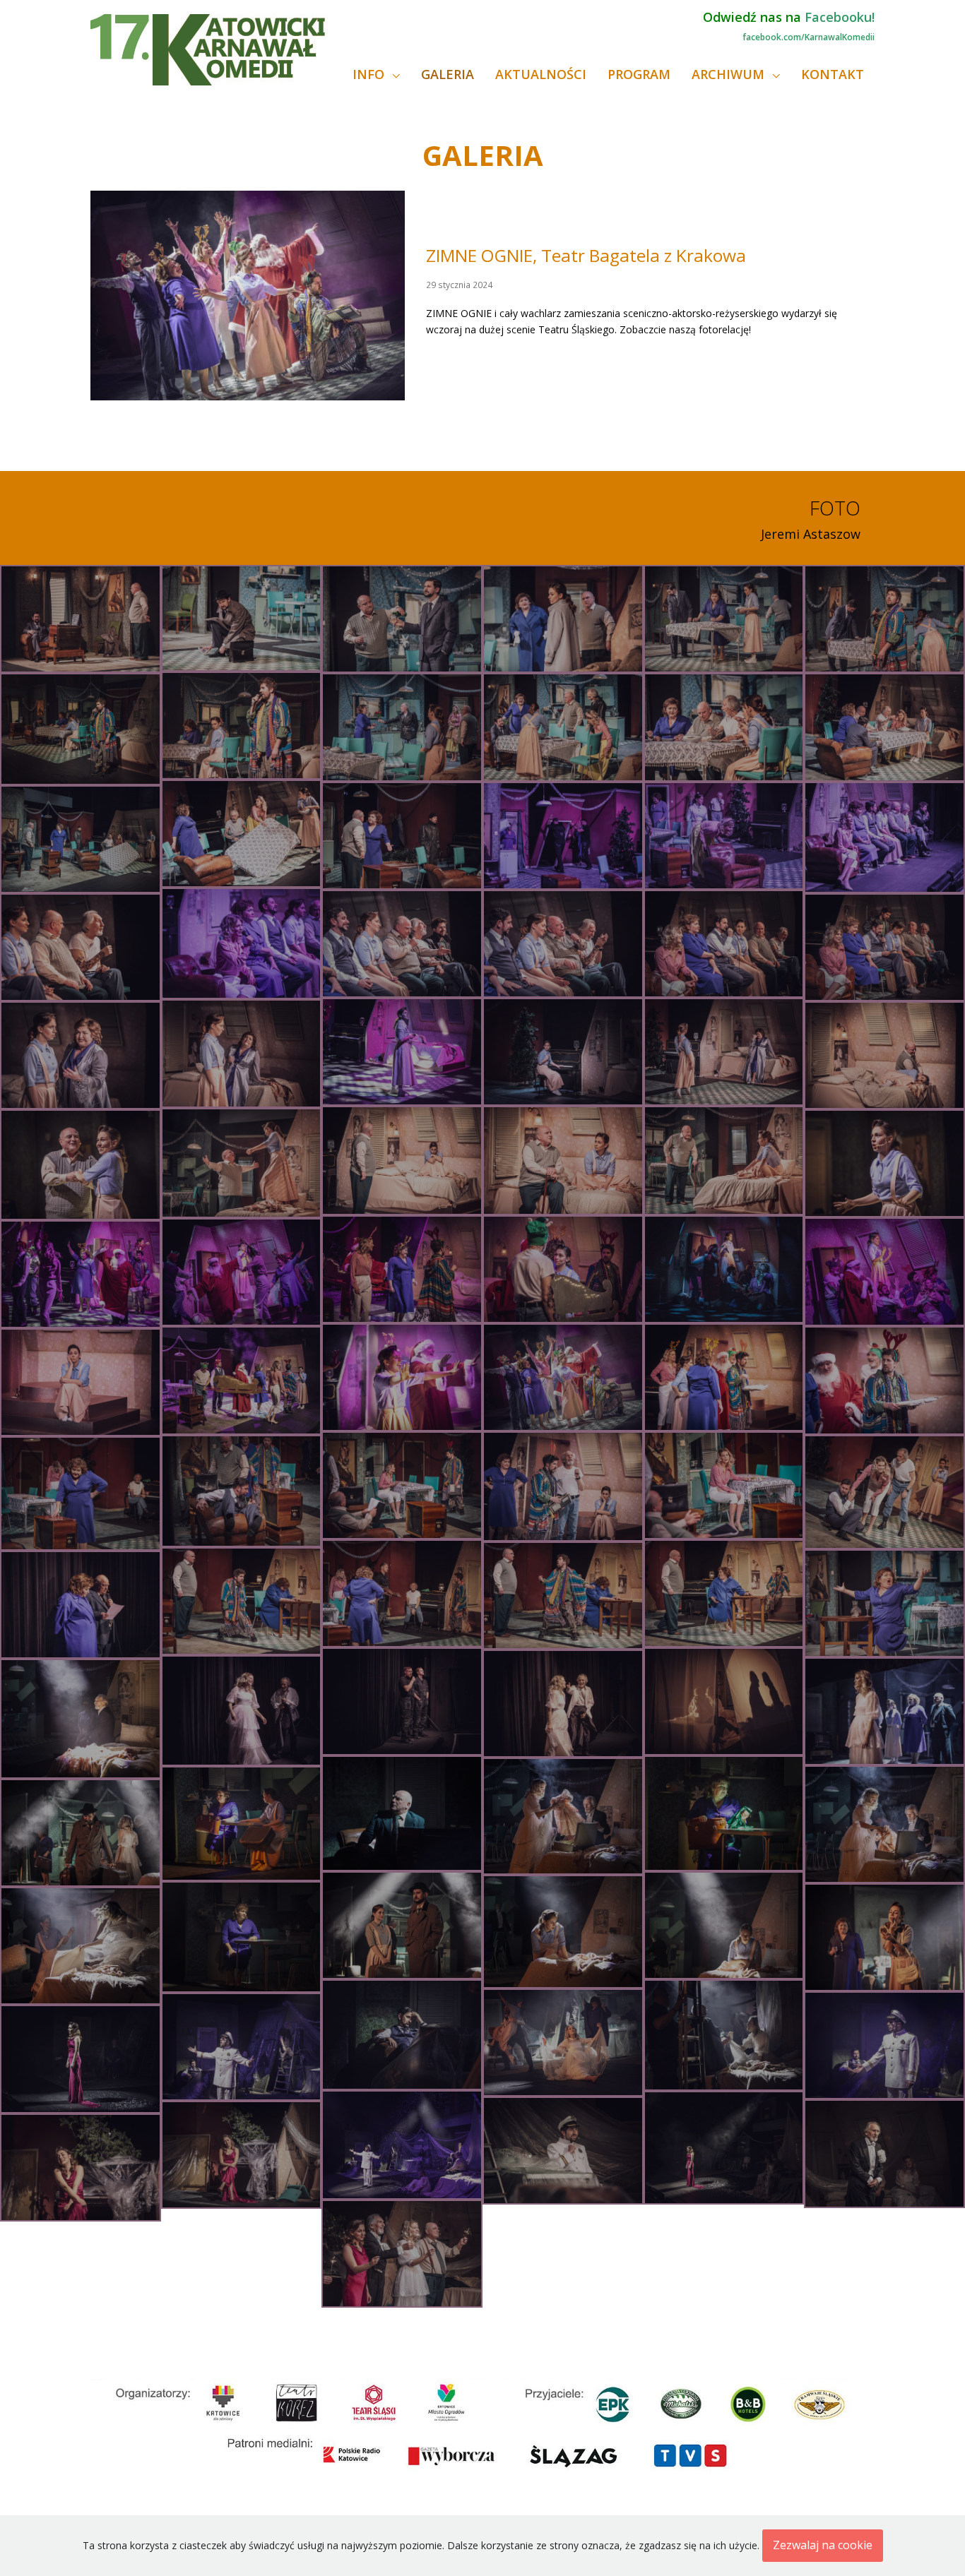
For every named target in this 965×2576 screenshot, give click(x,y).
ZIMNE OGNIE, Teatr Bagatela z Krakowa (586, 255)
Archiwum (730, 74)
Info (370, 74)
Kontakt (833, 74)
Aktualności (541, 74)
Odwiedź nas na (789, 17)
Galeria (448, 74)
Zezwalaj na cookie (823, 2545)
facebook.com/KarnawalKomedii (809, 37)
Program (639, 74)
